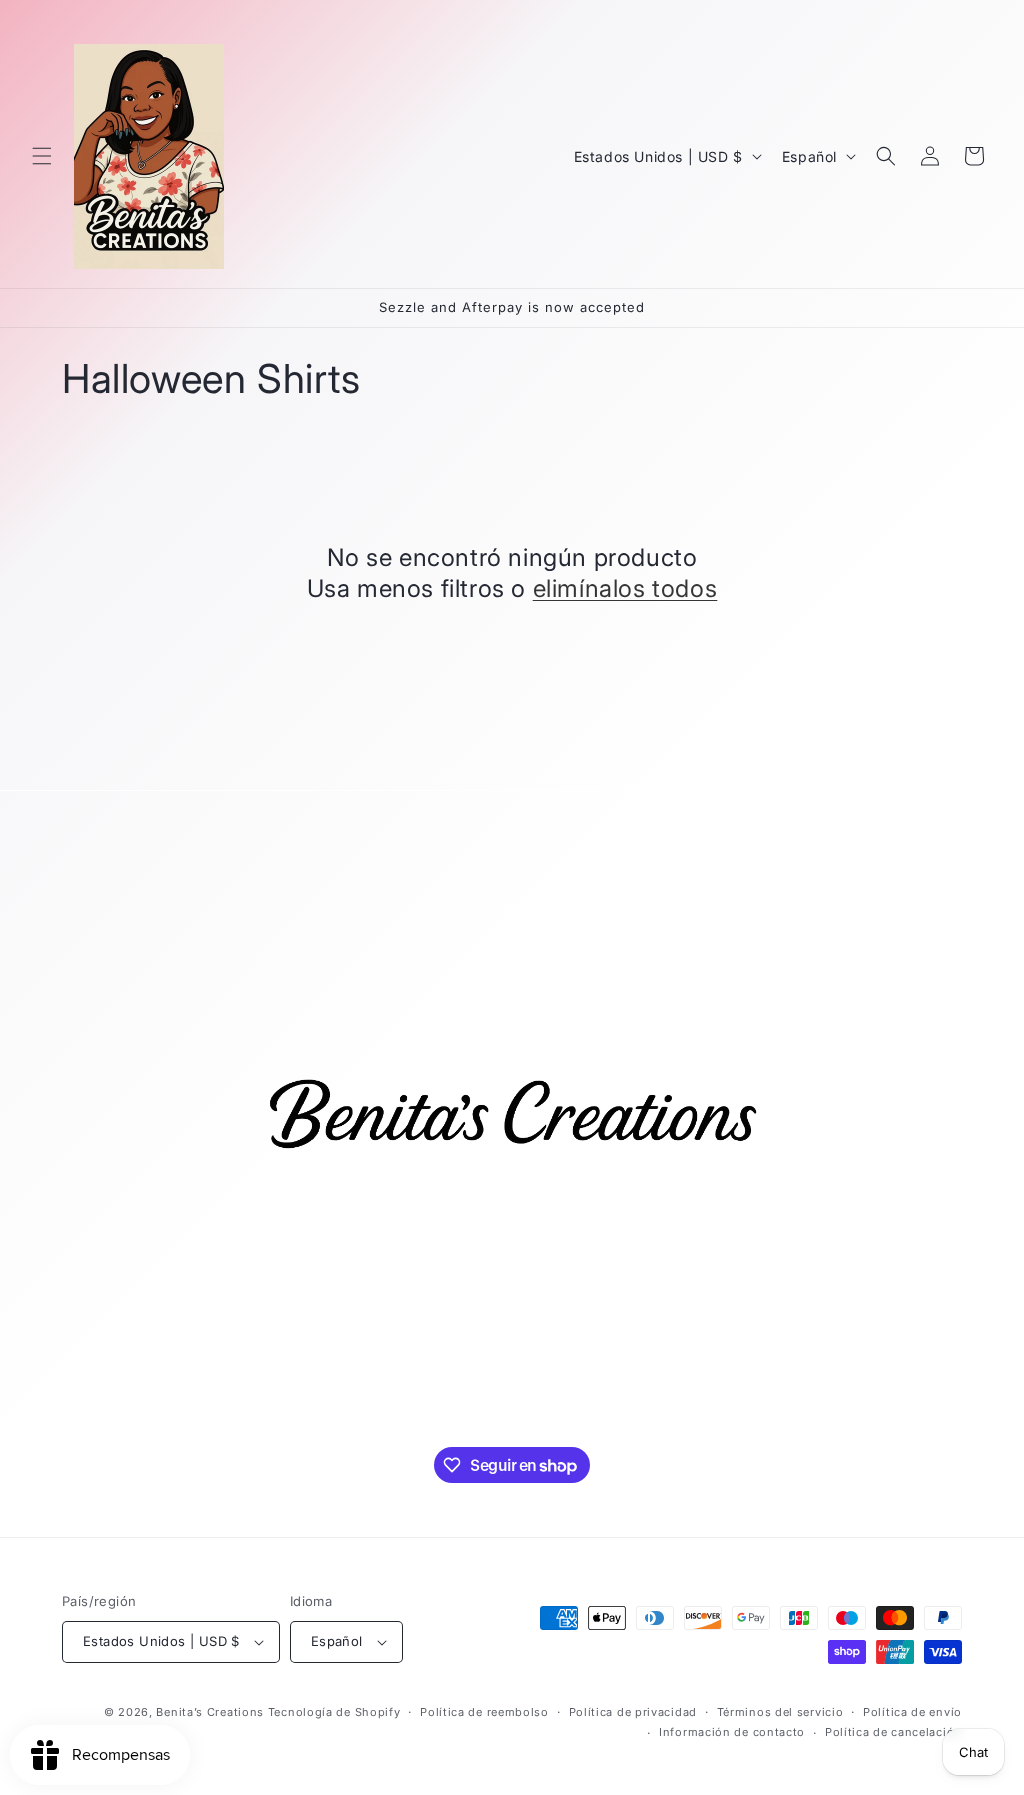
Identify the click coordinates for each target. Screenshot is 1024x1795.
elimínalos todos (625, 588)
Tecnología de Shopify (334, 1712)
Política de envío (912, 1712)
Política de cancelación (893, 1732)
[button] (42, 156)
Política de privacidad (633, 1712)
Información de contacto (732, 1732)
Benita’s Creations (210, 1712)
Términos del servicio (780, 1712)
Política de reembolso (484, 1712)
